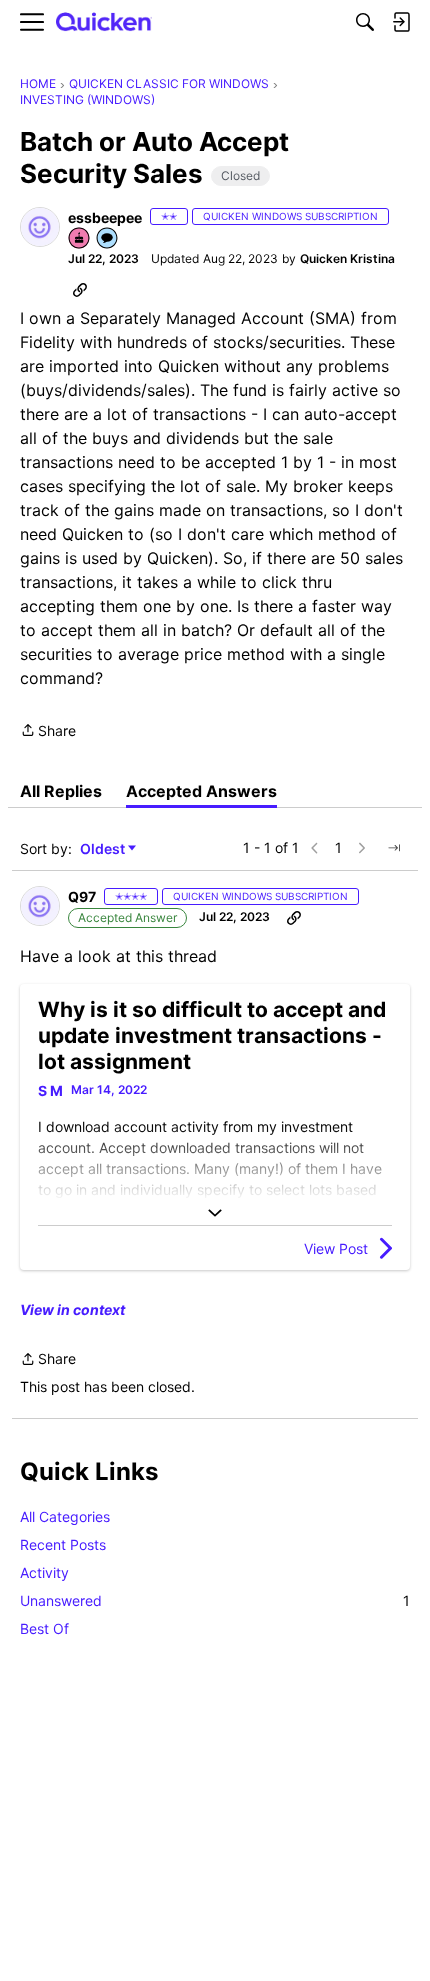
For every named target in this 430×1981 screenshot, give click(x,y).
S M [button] (50, 1090)
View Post (336, 1248)
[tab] (61, 791)
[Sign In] (401, 22)
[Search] (365, 22)
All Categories (65, 1516)
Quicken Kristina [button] (347, 258)
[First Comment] (108, 239)
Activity (44, 1572)
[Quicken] (104, 22)
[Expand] (215, 1213)
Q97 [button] (82, 896)
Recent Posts (63, 1544)
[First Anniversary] (80, 239)
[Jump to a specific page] (394, 848)
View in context (72, 1309)
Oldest (104, 849)
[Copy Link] (80, 289)
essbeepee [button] (105, 217)
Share (48, 732)
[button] (40, 227)
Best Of (44, 1628)
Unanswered (215, 1600)
